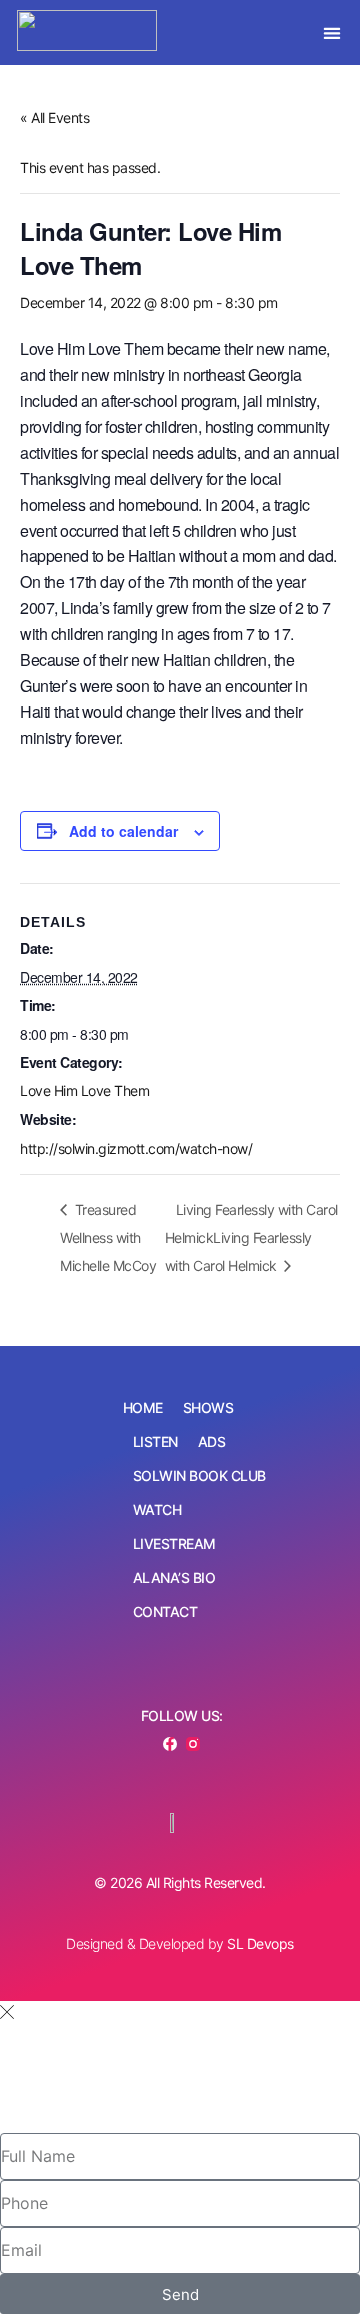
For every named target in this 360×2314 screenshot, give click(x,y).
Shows (208, 1407)
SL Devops (260, 1943)
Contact (165, 1611)
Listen (155, 1441)
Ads (212, 1441)
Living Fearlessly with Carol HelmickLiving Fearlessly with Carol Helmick (251, 1237)
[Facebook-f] (170, 1744)
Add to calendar (123, 831)
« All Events (54, 117)
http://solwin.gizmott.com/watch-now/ (136, 1148)
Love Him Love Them (84, 1090)
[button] (332, 32)
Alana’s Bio (174, 1577)
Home (143, 1407)
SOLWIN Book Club (199, 1475)
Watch (157, 1509)
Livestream (174, 1543)
